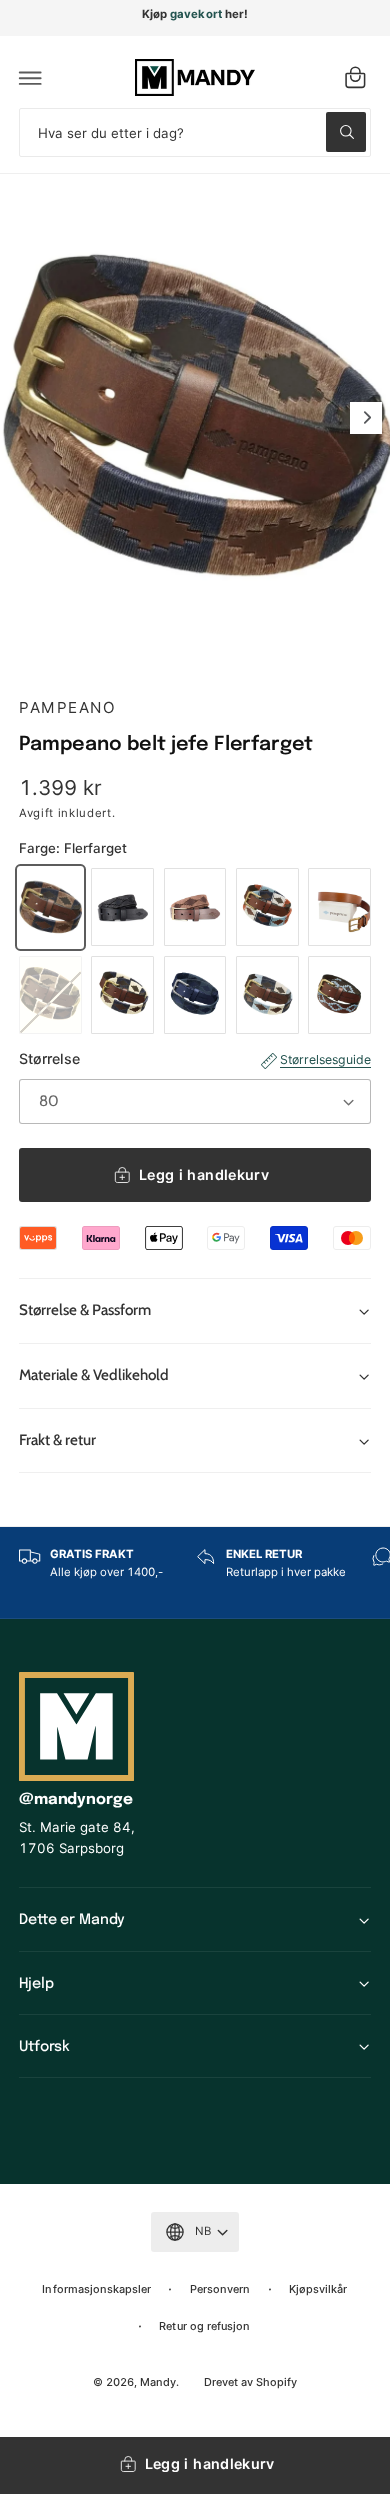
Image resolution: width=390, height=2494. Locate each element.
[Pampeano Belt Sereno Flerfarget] (267, 995)
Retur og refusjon (204, 2326)
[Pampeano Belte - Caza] (50, 995)
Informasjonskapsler (96, 2289)
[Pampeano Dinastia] (339, 995)
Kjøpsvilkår (318, 2289)
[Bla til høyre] (366, 418)
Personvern (220, 2289)
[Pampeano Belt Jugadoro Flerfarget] (122, 995)
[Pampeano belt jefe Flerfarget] (50, 907)
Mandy (158, 2382)
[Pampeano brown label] (195, 907)
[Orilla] (267, 907)
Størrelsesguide (325, 1059)
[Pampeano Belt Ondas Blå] (195, 995)
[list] (195, 1572)
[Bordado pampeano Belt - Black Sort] (122, 907)
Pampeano (67, 707)
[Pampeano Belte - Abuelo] (339, 907)
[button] (31, 78)
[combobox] (195, 132)
